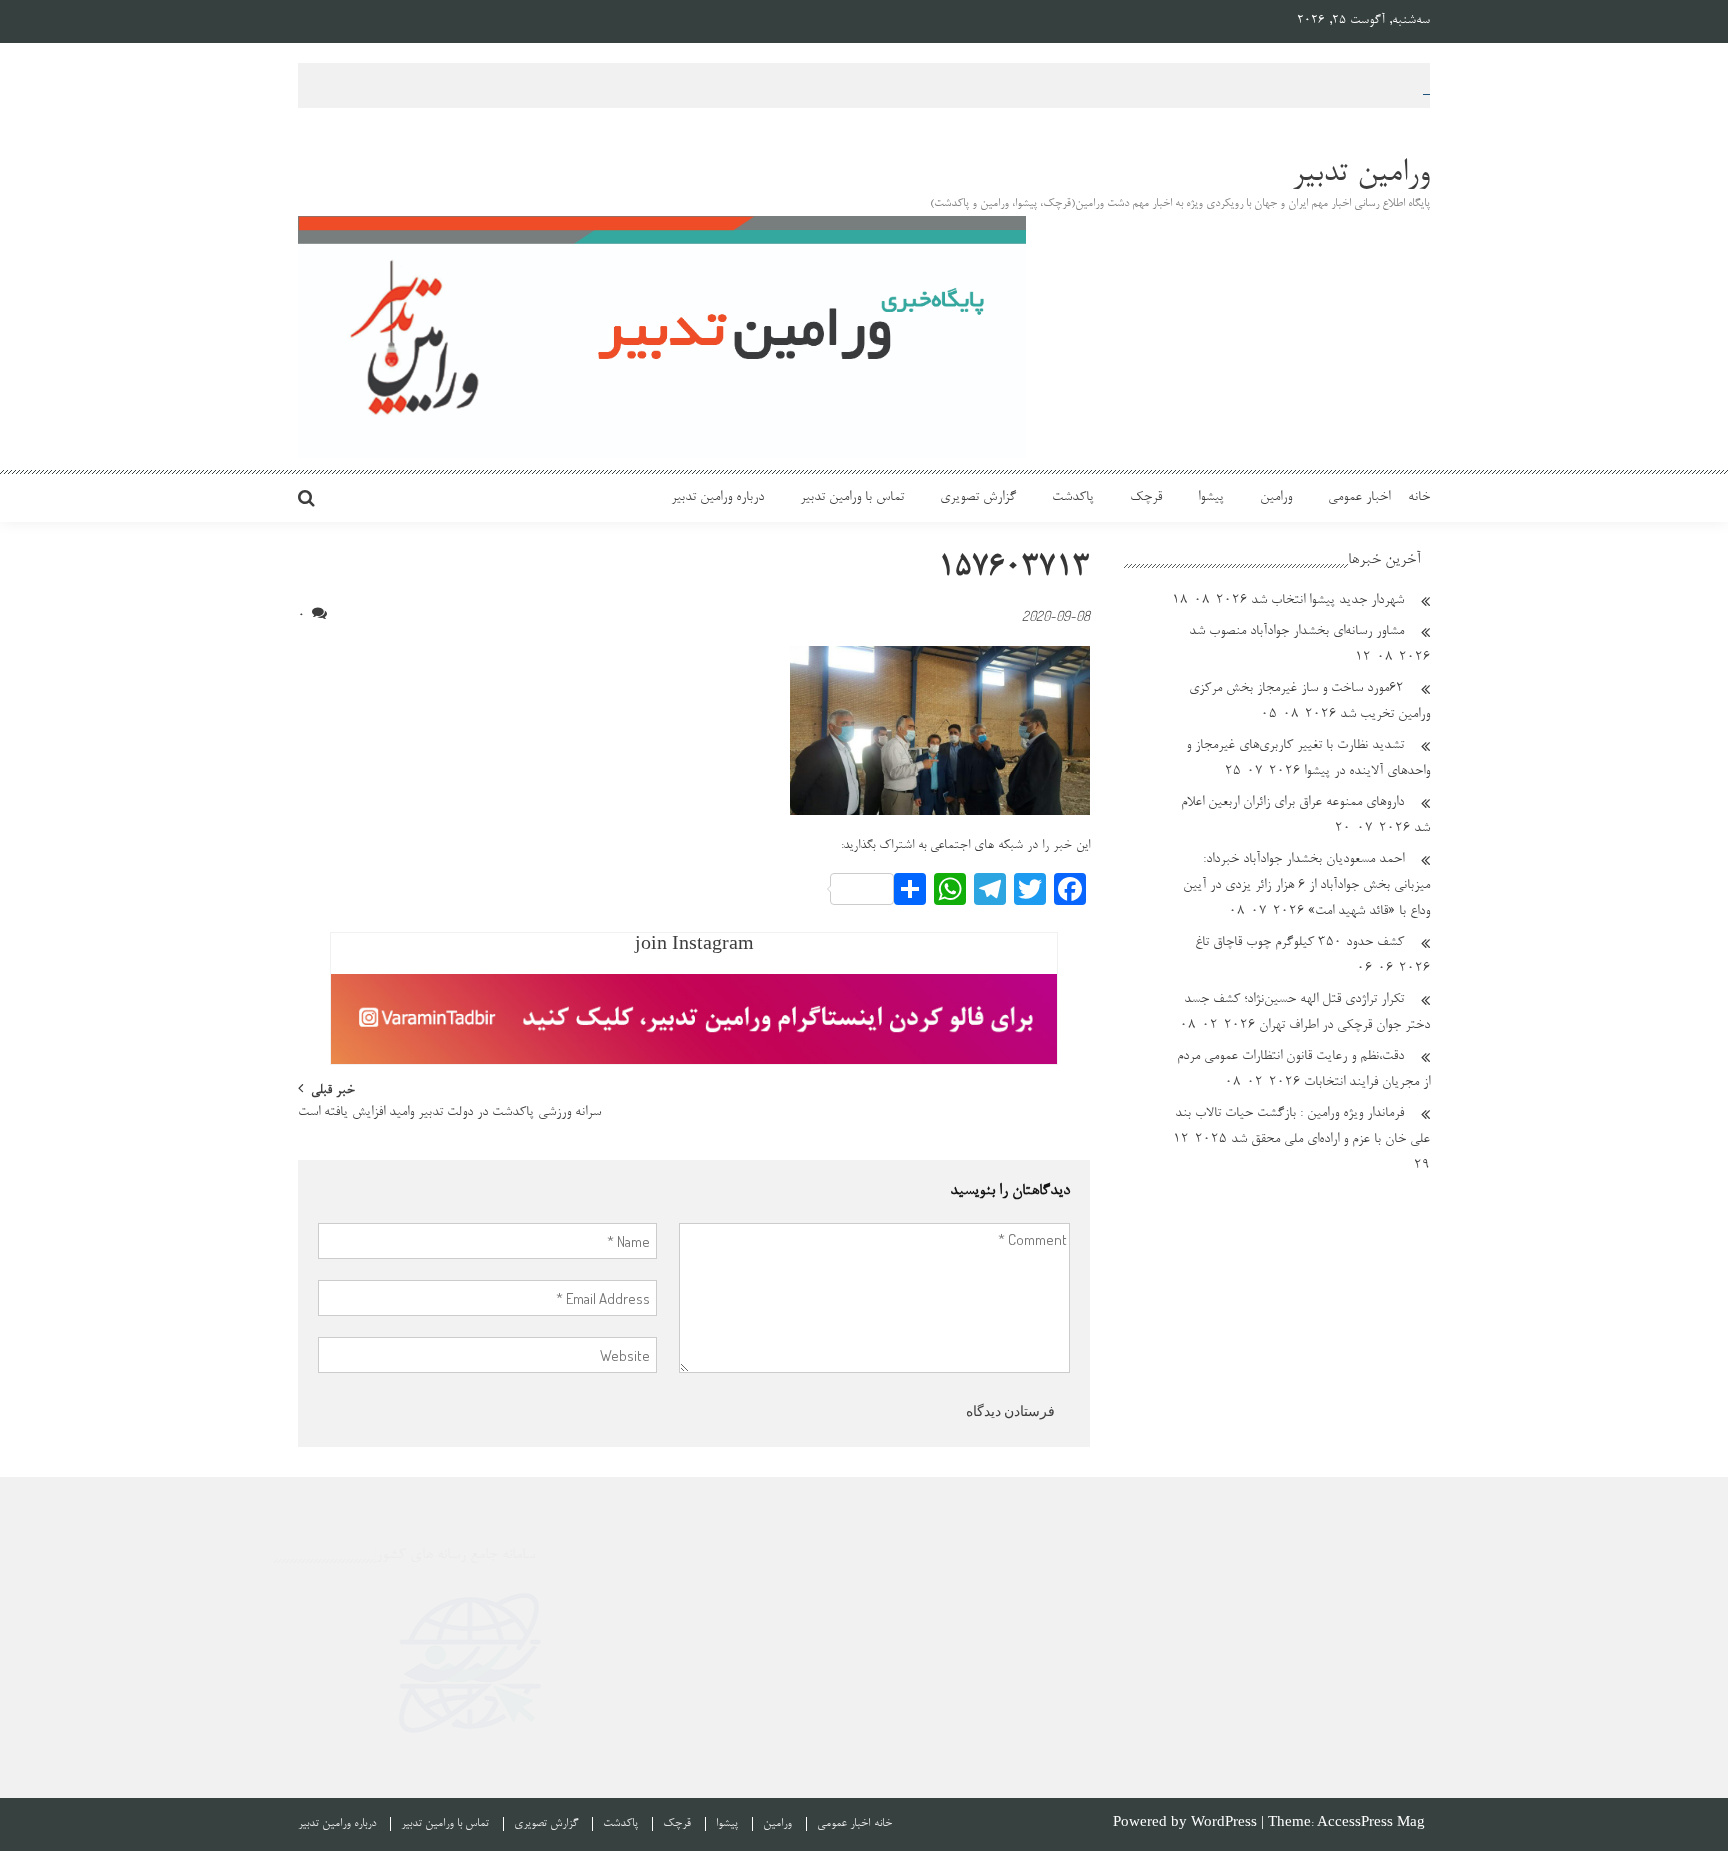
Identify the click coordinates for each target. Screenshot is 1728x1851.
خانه (1419, 498)
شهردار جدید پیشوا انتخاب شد (1327, 601)
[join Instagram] (694, 1019)
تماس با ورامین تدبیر (852, 498)
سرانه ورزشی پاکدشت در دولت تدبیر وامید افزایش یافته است (449, 1114)
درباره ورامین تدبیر (717, 498)
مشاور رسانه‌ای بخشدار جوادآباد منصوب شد (1296, 632)
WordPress (1226, 1823)
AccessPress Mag (1371, 1823)
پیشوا (1211, 498)
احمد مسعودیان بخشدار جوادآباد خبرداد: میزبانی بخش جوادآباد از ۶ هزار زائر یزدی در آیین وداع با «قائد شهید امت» (1306, 886)
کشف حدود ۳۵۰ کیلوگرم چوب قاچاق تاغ (1299, 943)
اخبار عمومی (1359, 498)
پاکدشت (1073, 498)
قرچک (1146, 498)
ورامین (1276, 498)
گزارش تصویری (978, 498)
